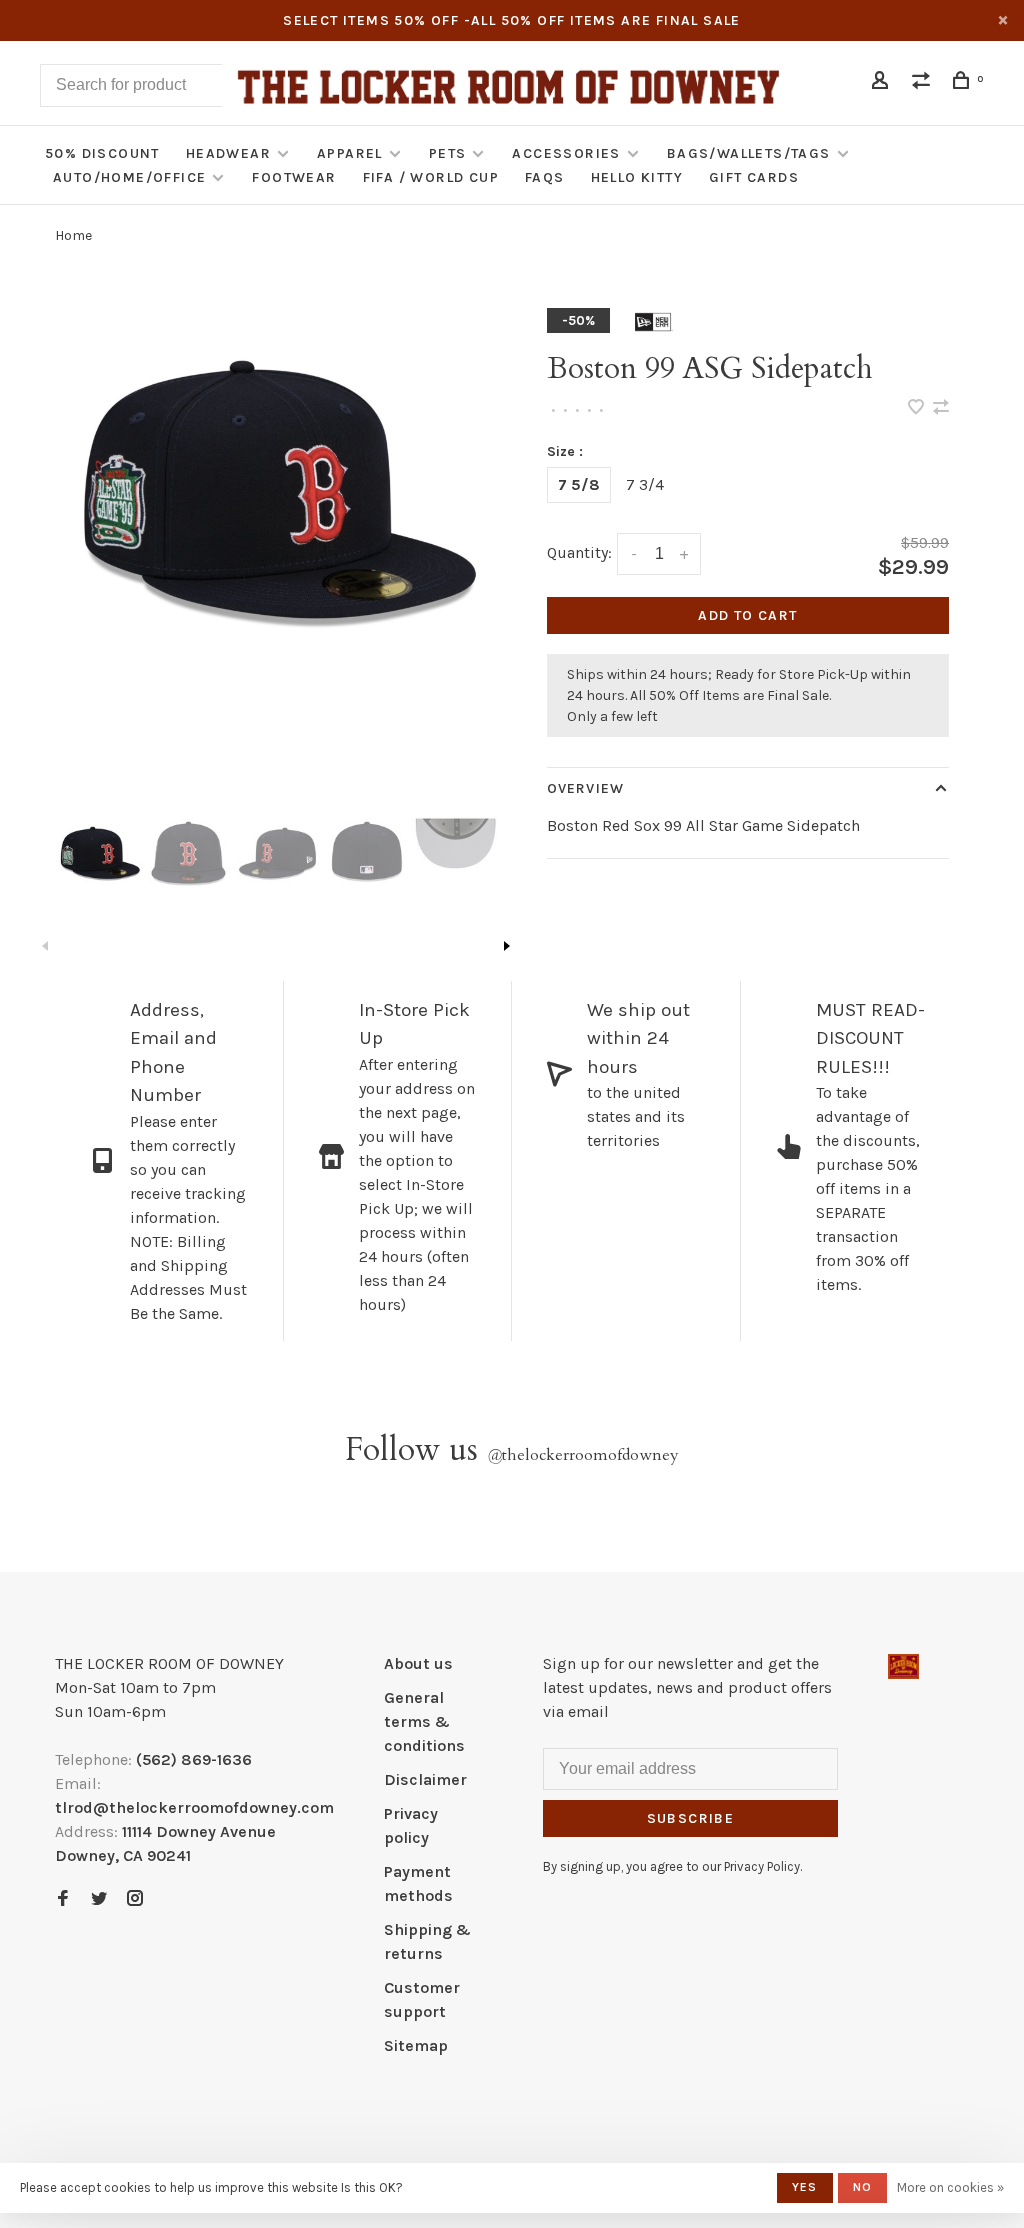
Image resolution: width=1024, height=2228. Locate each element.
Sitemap (416, 2045)
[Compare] (924, 83)
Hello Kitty (637, 177)
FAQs (545, 177)
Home (73, 235)
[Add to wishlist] (918, 408)
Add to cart (747, 615)
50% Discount (102, 153)
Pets (448, 153)
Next (507, 946)
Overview (585, 788)
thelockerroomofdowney (583, 1455)
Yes (805, 2187)
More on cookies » (950, 2187)
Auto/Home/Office (129, 177)
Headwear (228, 153)
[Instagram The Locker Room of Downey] (135, 1899)
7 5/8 (579, 484)
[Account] (883, 83)
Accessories (566, 153)
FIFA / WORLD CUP (431, 177)
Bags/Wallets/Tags (749, 153)
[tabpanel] (276, 484)
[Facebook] (63, 1899)
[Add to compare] (941, 408)
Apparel (350, 153)
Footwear (294, 177)
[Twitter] (99, 1899)
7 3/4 (645, 484)
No (862, 2187)
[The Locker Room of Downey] (903, 1666)
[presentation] (99, 851)
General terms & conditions (424, 1721)
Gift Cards (754, 177)
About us (418, 1663)
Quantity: (579, 552)
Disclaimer (425, 1779)
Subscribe (691, 1818)
